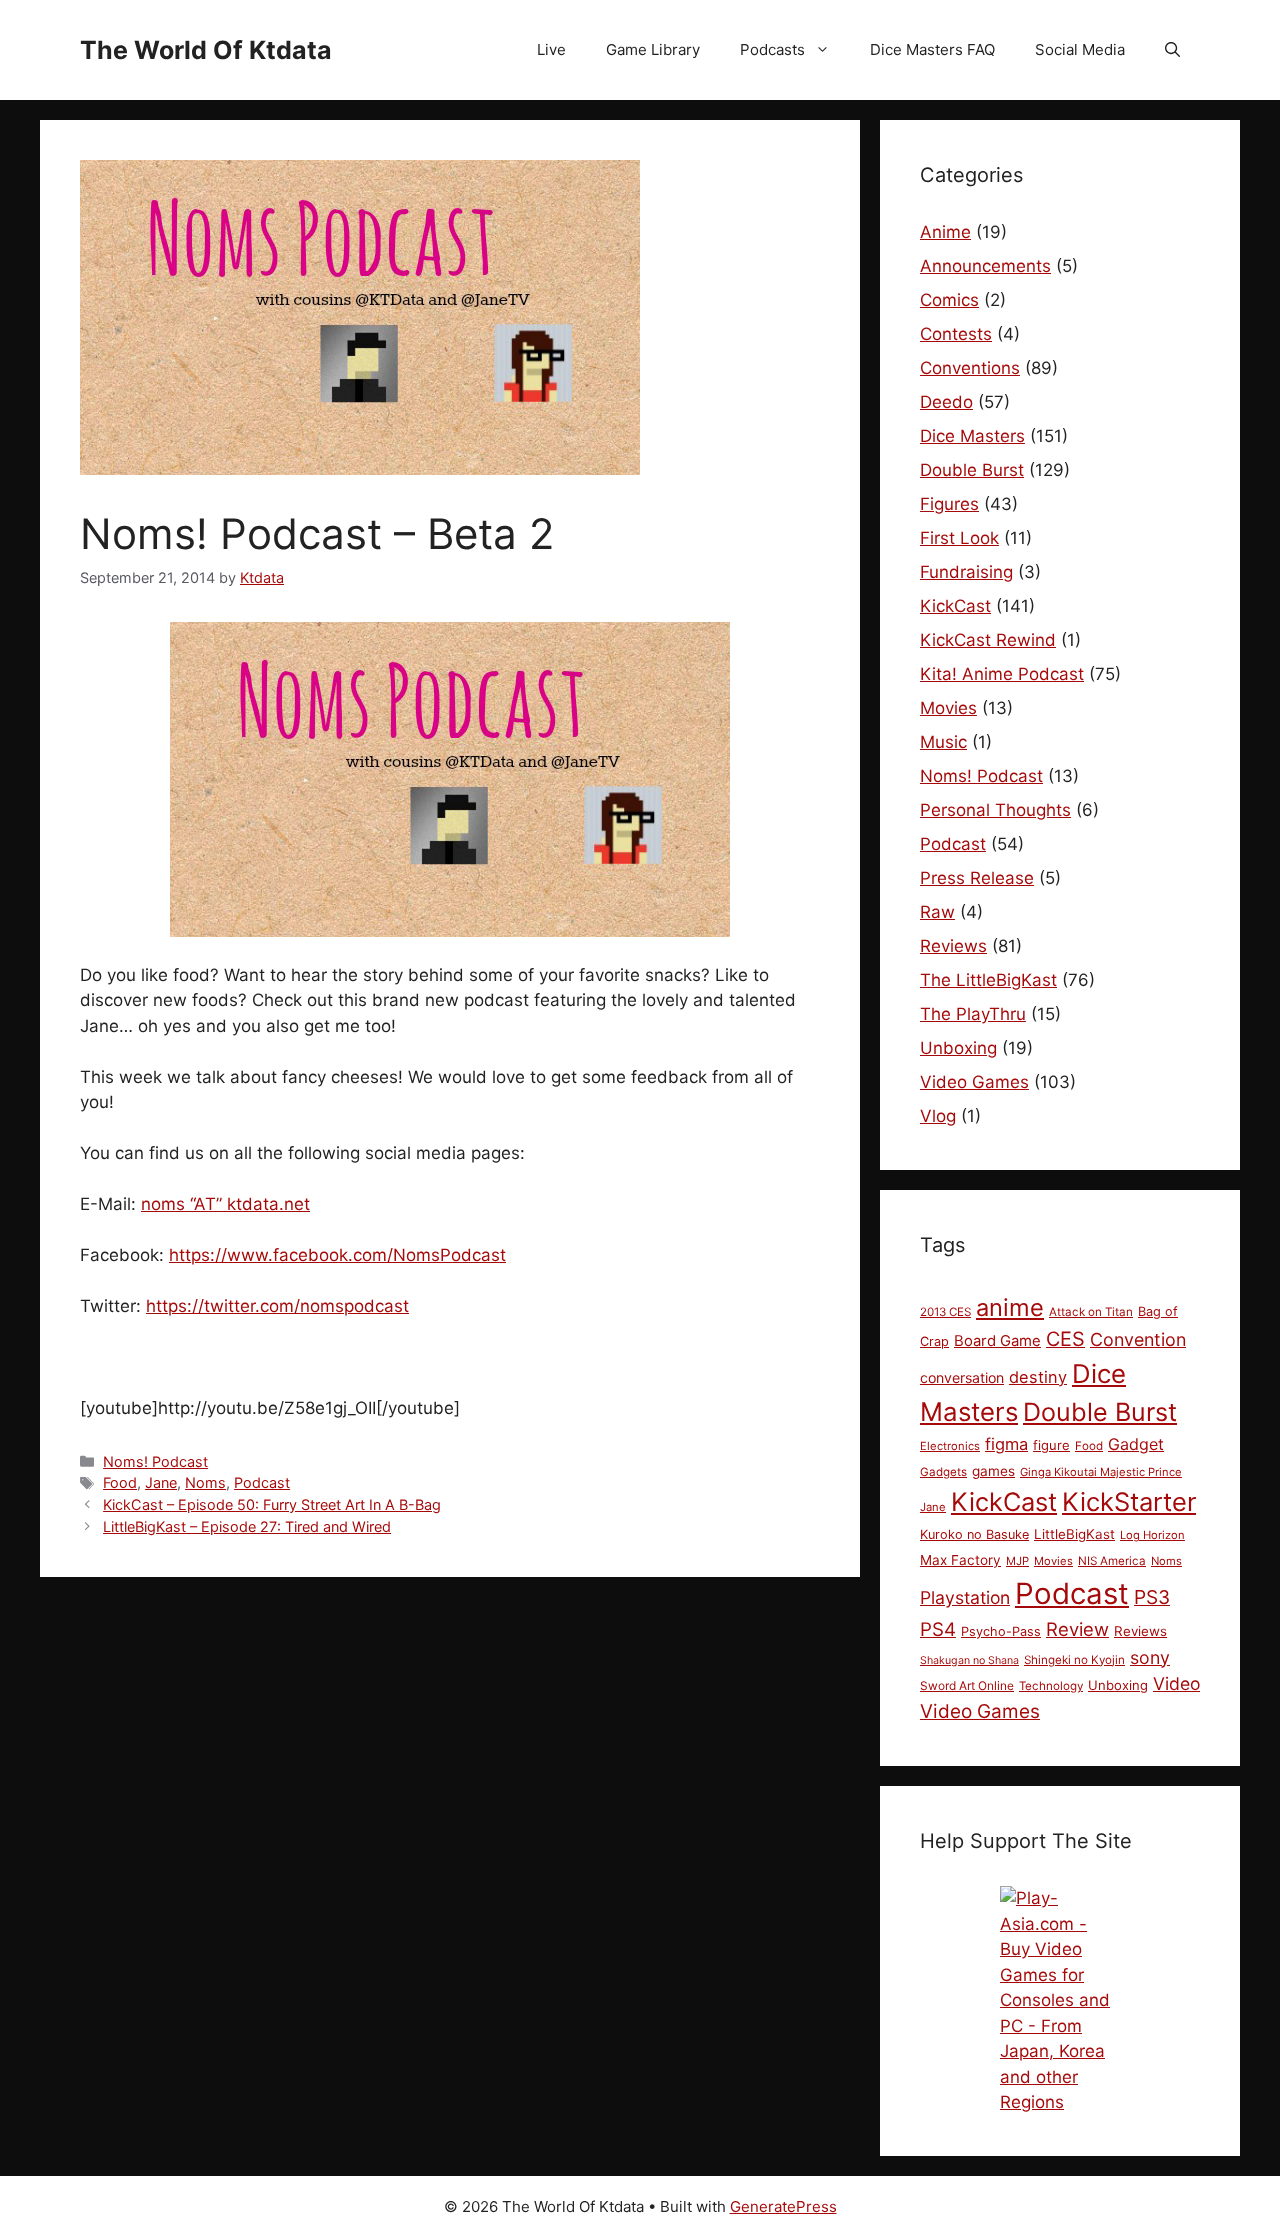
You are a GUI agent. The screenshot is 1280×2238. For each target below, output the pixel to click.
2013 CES (945, 1312)
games (993, 1471)
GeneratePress (783, 2206)
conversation (962, 1377)
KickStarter (1129, 1501)
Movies (948, 708)
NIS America (1112, 1561)
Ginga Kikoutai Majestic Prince (1101, 1472)
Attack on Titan (1091, 1312)
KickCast (955, 606)
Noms (205, 1482)
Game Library (653, 49)
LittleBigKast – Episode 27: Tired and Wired (247, 1526)
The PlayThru (973, 1014)
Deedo (946, 402)
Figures (949, 504)
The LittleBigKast (988, 980)
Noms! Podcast (155, 1461)
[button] (1172, 50)
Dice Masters (972, 436)
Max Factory (960, 1560)
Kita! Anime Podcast (1002, 674)
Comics (949, 300)
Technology (1051, 1686)
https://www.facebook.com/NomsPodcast (337, 1255)
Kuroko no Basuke (974, 1534)
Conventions (970, 368)
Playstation (965, 1597)
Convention (1138, 1339)
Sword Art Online (967, 1685)
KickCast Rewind (988, 640)
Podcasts (772, 49)
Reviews (953, 946)
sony (1150, 1657)
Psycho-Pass (1001, 1631)
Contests (956, 334)
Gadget (1136, 1444)
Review (1077, 1629)
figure (1051, 1445)
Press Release (977, 878)
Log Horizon (1152, 1535)
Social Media (1080, 49)
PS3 (1152, 1597)
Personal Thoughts (995, 810)
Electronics (950, 1446)
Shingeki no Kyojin (1074, 1660)
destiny (1038, 1377)
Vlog (938, 1116)
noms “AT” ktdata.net (225, 1204)
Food (120, 1482)
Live (551, 49)
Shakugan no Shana (969, 1660)
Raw (937, 912)
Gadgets (943, 1472)
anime (1010, 1307)
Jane (161, 1482)
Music (943, 742)
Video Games (974, 1082)
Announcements (985, 266)
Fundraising (966, 572)
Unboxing (958, 1048)
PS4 (938, 1629)
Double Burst (972, 470)
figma (1006, 1444)
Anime (945, 232)
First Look (959, 538)
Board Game (997, 1341)
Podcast (262, 1482)
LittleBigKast (1074, 1534)
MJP (1017, 1561)
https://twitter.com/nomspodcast (277, 1306)
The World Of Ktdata (206, 50)
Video (1176, 1683)
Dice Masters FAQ (932, 49)
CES (1065, 1339)
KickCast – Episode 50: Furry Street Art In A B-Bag (272, 1504)
